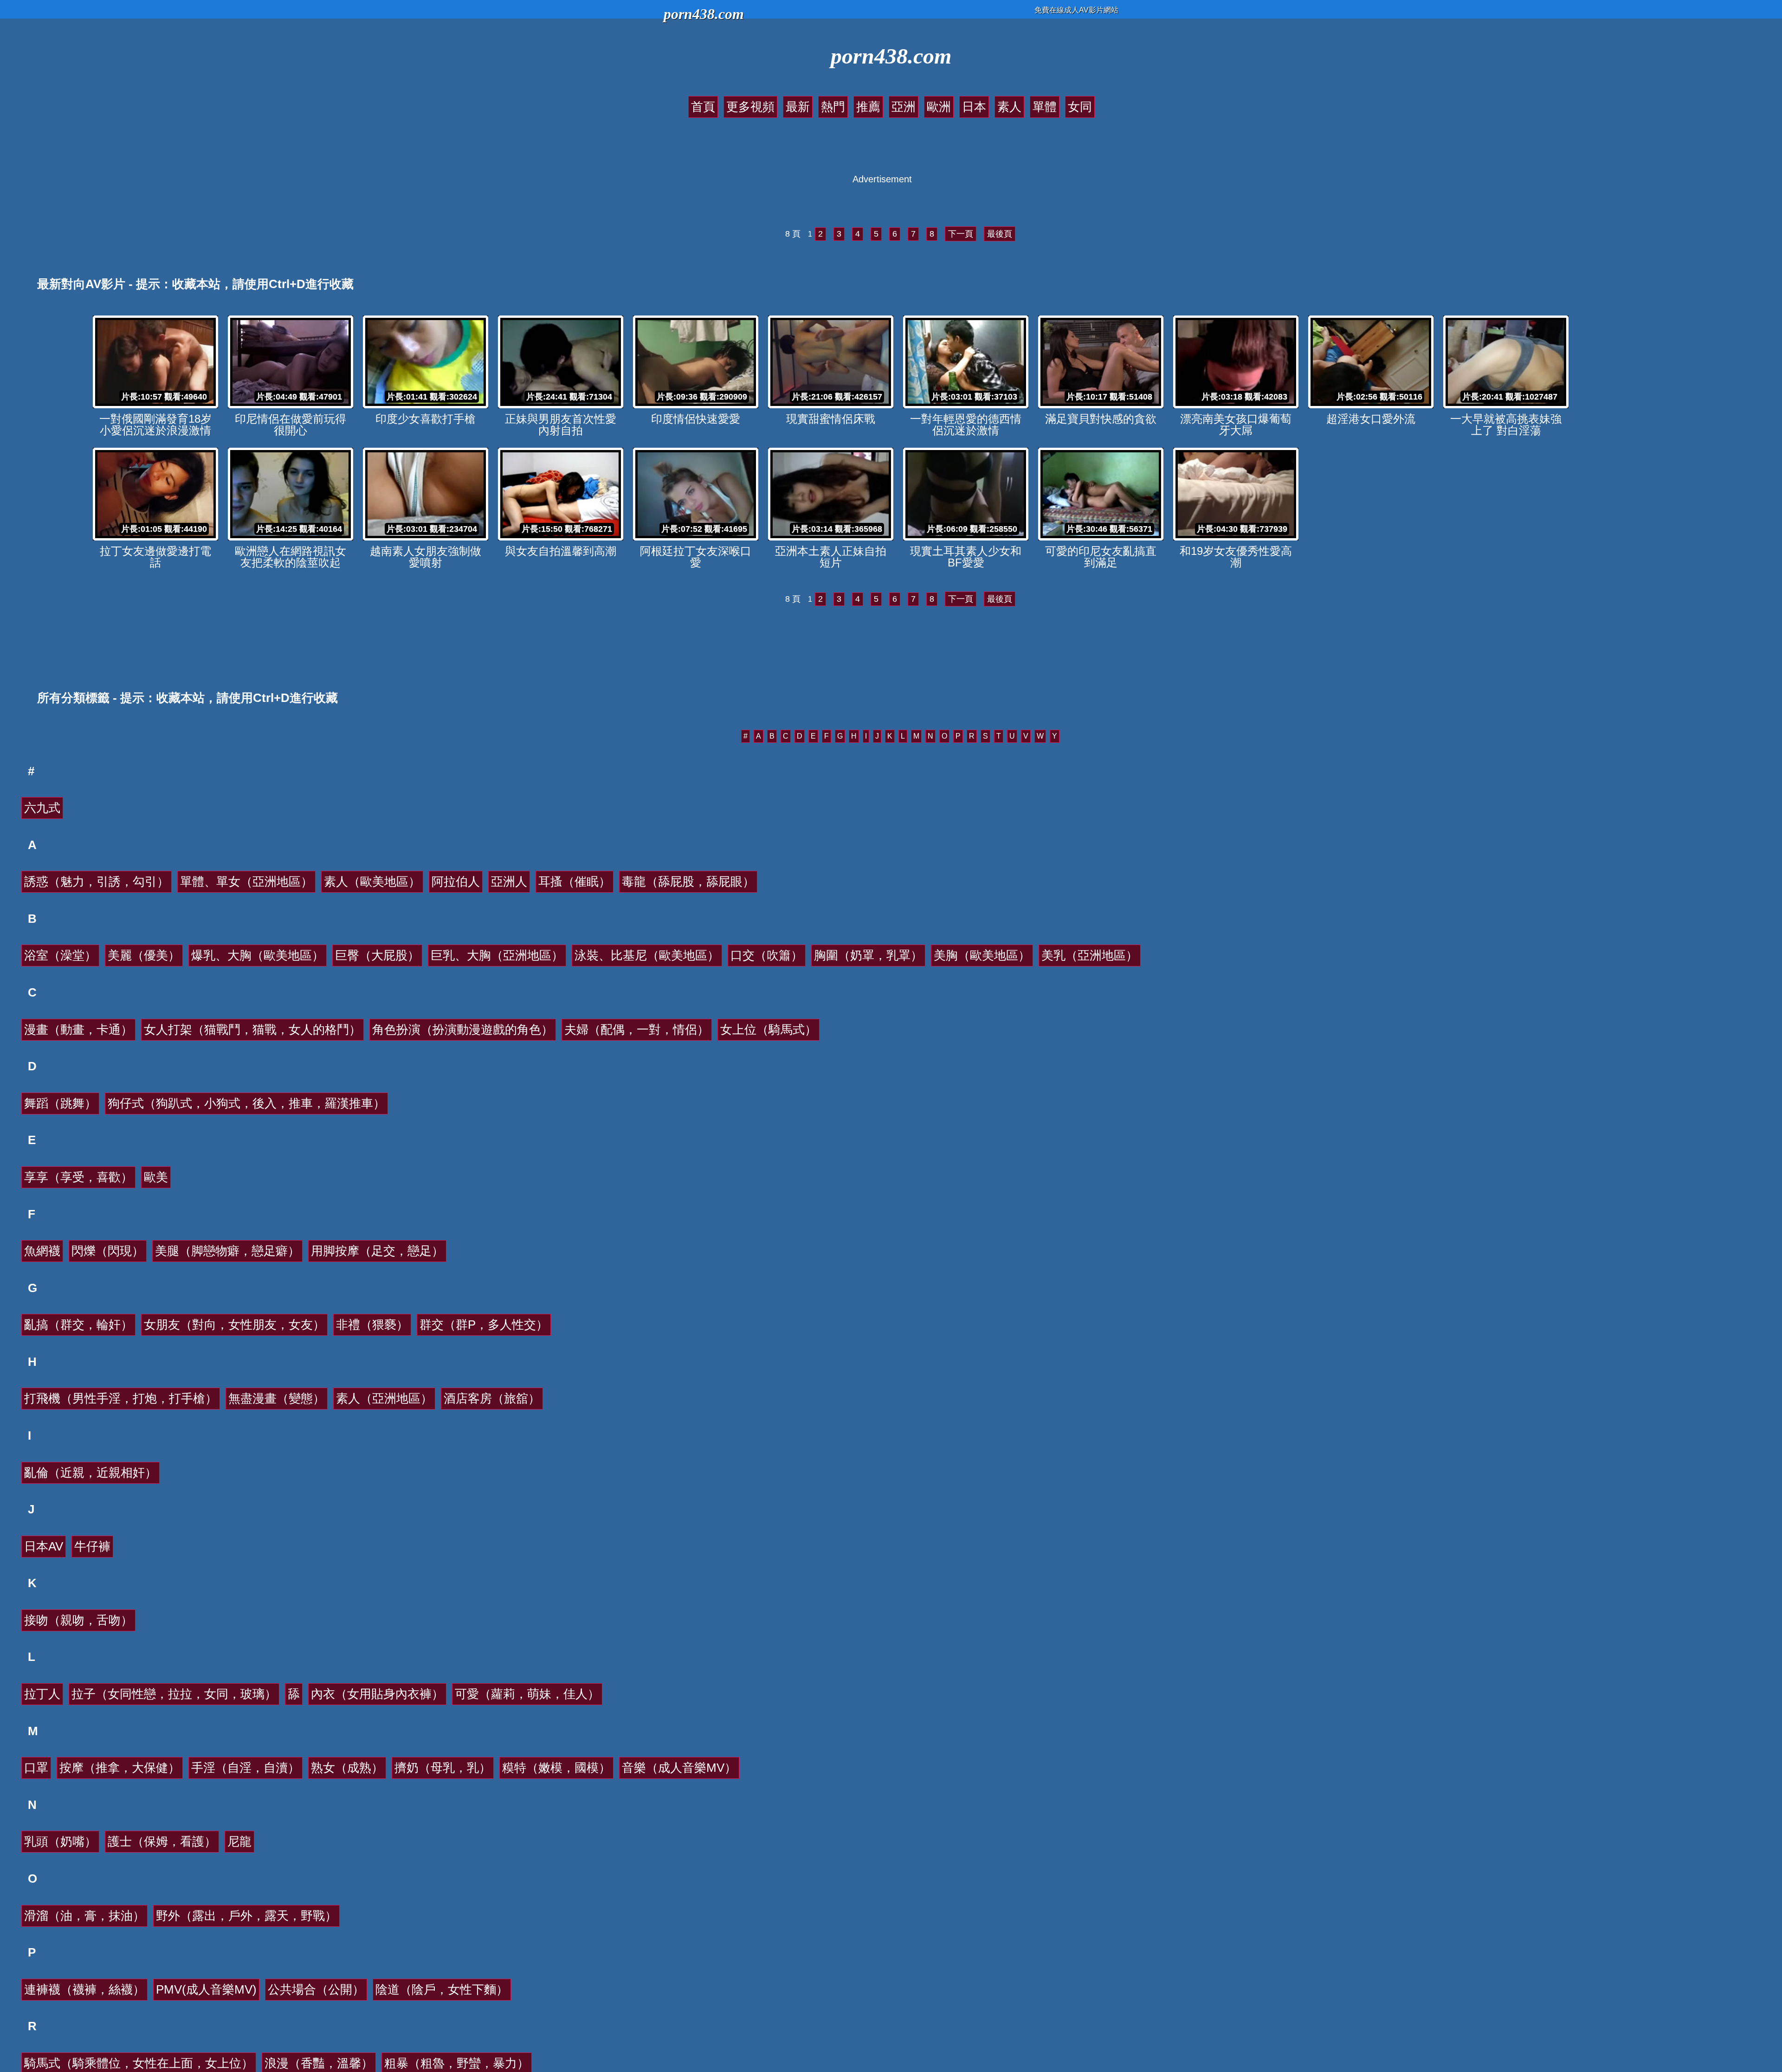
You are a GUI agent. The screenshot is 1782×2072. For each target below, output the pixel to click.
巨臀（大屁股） (377, 955)
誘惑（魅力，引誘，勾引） (97, 882)
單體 (1045, 107)
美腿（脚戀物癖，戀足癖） (227, 1251)
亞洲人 (509, 882)
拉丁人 (42, 1694)
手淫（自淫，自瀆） (245, 1768)
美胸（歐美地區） (982, 955)
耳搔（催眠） (575, 882)
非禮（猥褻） (372, 1325)
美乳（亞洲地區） (1090, 955)
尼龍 (239, 1841)
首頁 (703, 107)
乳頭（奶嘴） (60, 1841)
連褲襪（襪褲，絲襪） (84, 1989)
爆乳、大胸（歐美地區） (258, 955)
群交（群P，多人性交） (484, 1325)
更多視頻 (750, 107)
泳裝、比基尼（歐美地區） (647, 955)
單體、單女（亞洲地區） (246, 882)
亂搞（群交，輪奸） (78, 1325)
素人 (1009, 107)
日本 (974, 107)
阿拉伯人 (456, 882)
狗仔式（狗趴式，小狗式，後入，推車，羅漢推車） (246, 1103)
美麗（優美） (144, 955)
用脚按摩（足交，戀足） (377, 1251)
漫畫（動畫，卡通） (78, 1030)
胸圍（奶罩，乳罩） (868, 955)
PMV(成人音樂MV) (206, 1989)
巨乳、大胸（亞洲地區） (497, 955)
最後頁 (1000, 234)
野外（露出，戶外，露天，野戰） (246, 1916)
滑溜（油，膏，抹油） (84, 1916)
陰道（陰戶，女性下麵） (442, 1989)
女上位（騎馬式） (768, 1030)
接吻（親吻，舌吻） (78, 1620)
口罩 (36, 1768)
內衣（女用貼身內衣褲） (377, 1694)
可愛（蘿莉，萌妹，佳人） (527, 1694)
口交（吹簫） (767, 955)
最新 (798, 107)
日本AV (44, 1546)
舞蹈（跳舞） (60, 1103)
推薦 (868, 107)
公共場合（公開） (316, 1989)
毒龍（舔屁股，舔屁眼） (688, 882)
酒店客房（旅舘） (492, 1398)
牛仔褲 (92, 1546)
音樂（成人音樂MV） (679, 1768)
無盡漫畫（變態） (277, 1398)
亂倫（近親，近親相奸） (90, 1473)
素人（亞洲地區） (384, 1398)
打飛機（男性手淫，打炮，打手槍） (121, 1398)
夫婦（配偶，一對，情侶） (637, 1030)
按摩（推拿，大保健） (120, 1768)
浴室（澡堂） (60, 955)
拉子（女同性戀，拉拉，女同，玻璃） (174, 1694)
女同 (1080, 107)
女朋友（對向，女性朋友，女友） (234, 1325)
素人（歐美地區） (372, 882)
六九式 (42, 808)
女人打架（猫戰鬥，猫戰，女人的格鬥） (252, 1030)
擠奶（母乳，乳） (443, 1768)
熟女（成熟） (347, 1768)
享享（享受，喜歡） (78, 1177)
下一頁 (961, 234)
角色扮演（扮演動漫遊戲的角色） (463, 1030)
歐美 (156, 1177)
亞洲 (904, 107)
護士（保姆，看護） (162, 1841)
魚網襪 (42, 1251)
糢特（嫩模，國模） (556, 1768)
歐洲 (939, 107)
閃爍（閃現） (108, 1251)
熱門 (833, 107)
